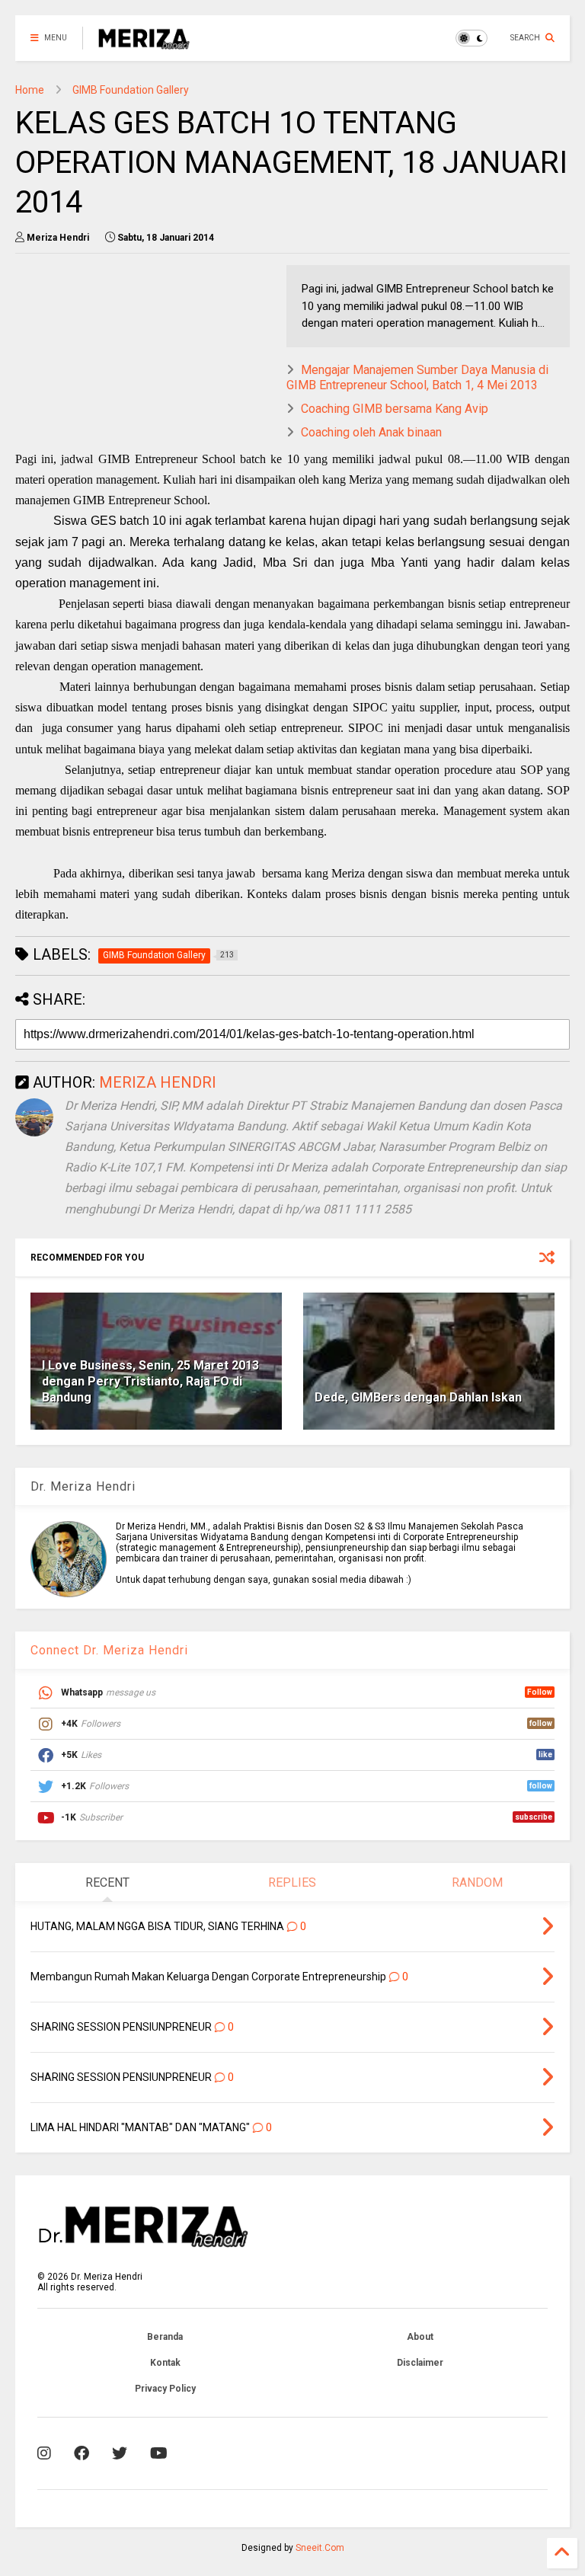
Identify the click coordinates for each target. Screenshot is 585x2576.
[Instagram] (44, 2453)
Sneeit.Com (320, 2548)
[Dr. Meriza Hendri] (144, 43)
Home (30, 90)
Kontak (165, 2363)
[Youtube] (159, 2453)
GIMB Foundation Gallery (131, 90)
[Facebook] (82, 2453)
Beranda (165, 2337)
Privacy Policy (165, 2389)
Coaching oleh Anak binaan (371, 432)
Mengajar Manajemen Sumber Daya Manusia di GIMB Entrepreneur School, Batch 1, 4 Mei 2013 (417, 378)
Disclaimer (420, 2363)
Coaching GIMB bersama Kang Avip (395, 409)
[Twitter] (120, 2453)
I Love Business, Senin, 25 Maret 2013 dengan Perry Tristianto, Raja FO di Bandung (150, 1381)
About (420, 2337)
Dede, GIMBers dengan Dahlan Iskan (418, 1397)
